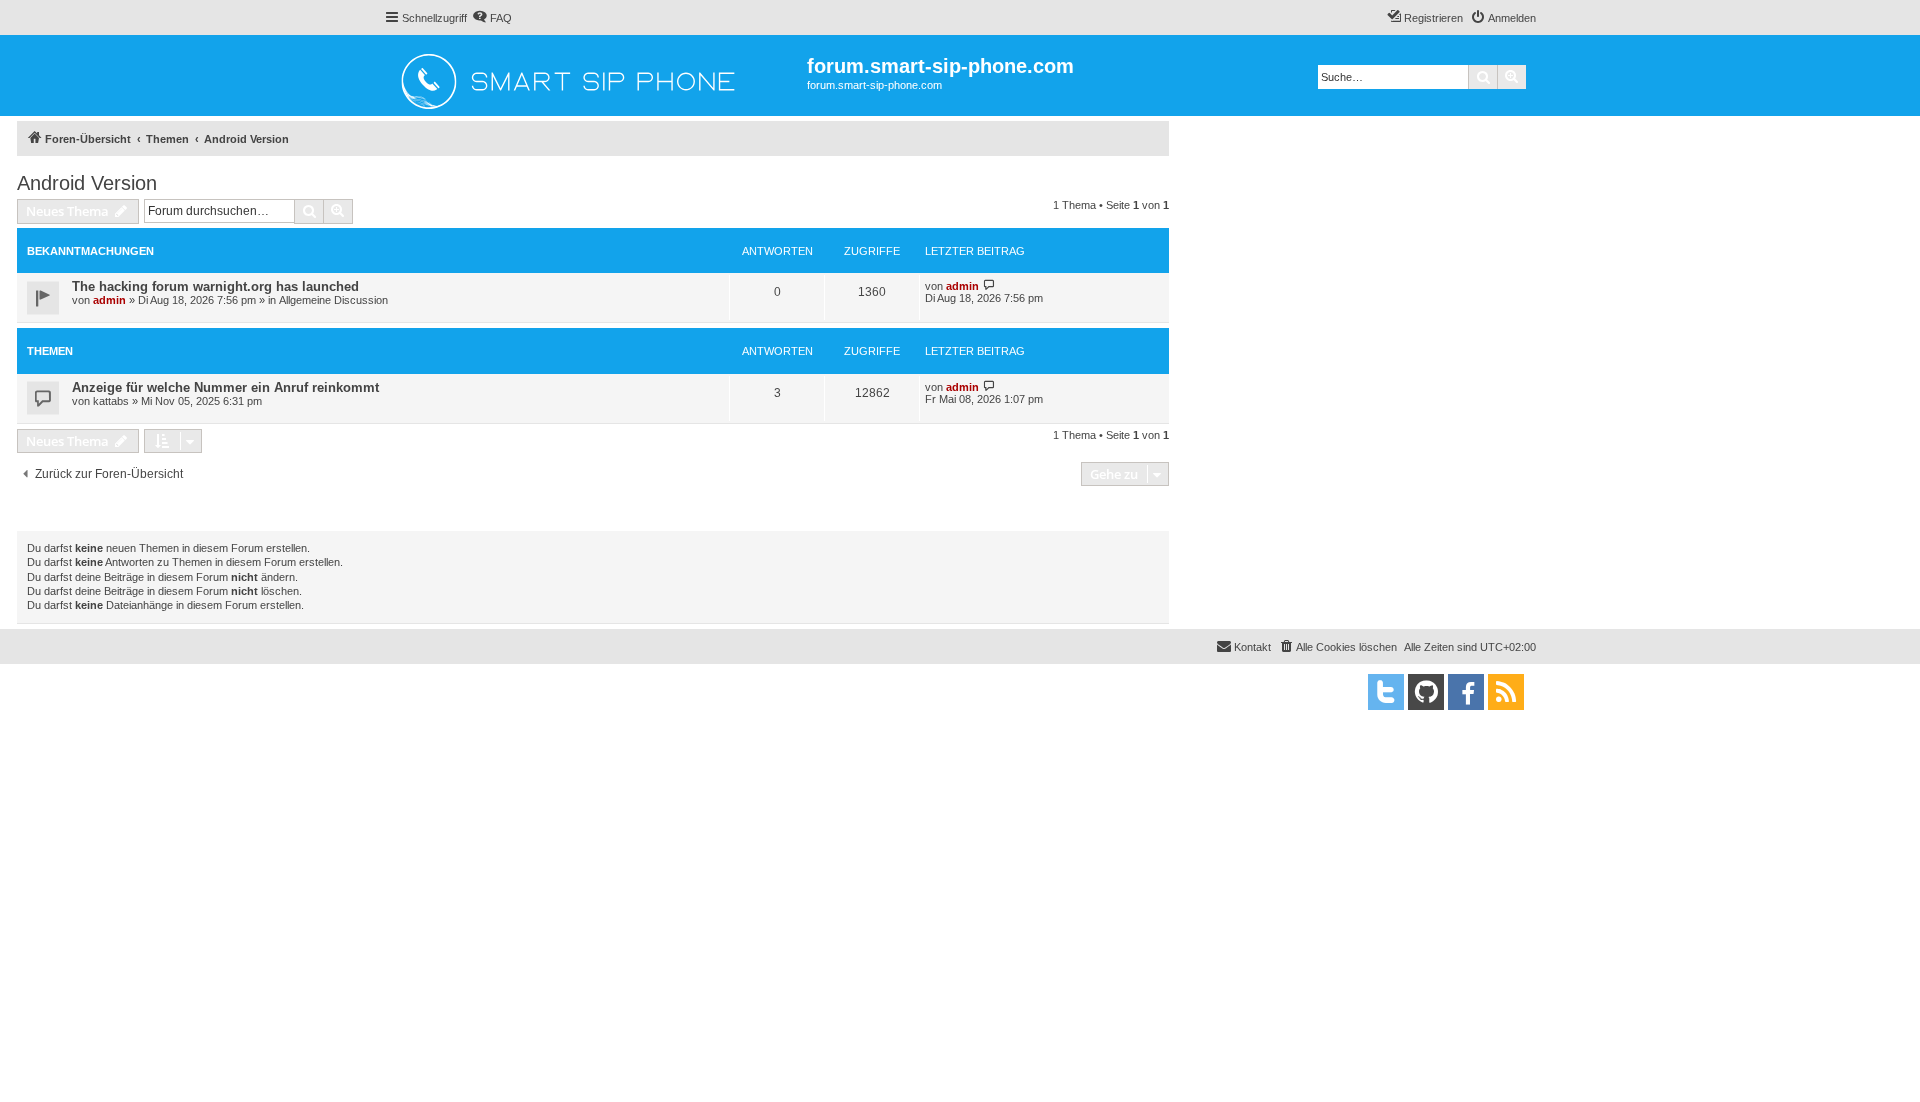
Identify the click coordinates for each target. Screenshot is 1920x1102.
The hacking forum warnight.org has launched (215, 286)
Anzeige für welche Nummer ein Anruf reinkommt (225, 387)
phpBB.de (555, 694)
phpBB (468, 680)
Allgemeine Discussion (333, 300)
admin (109, 300)
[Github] (1426, 692)
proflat (434, 708)
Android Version (87, 183)
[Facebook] (1466, 692)
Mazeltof (501, 708)
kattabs (111, 401)
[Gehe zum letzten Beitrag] (989, 285)
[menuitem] (492, 18)
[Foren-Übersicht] (595, 75)
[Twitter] (1386, 692)
